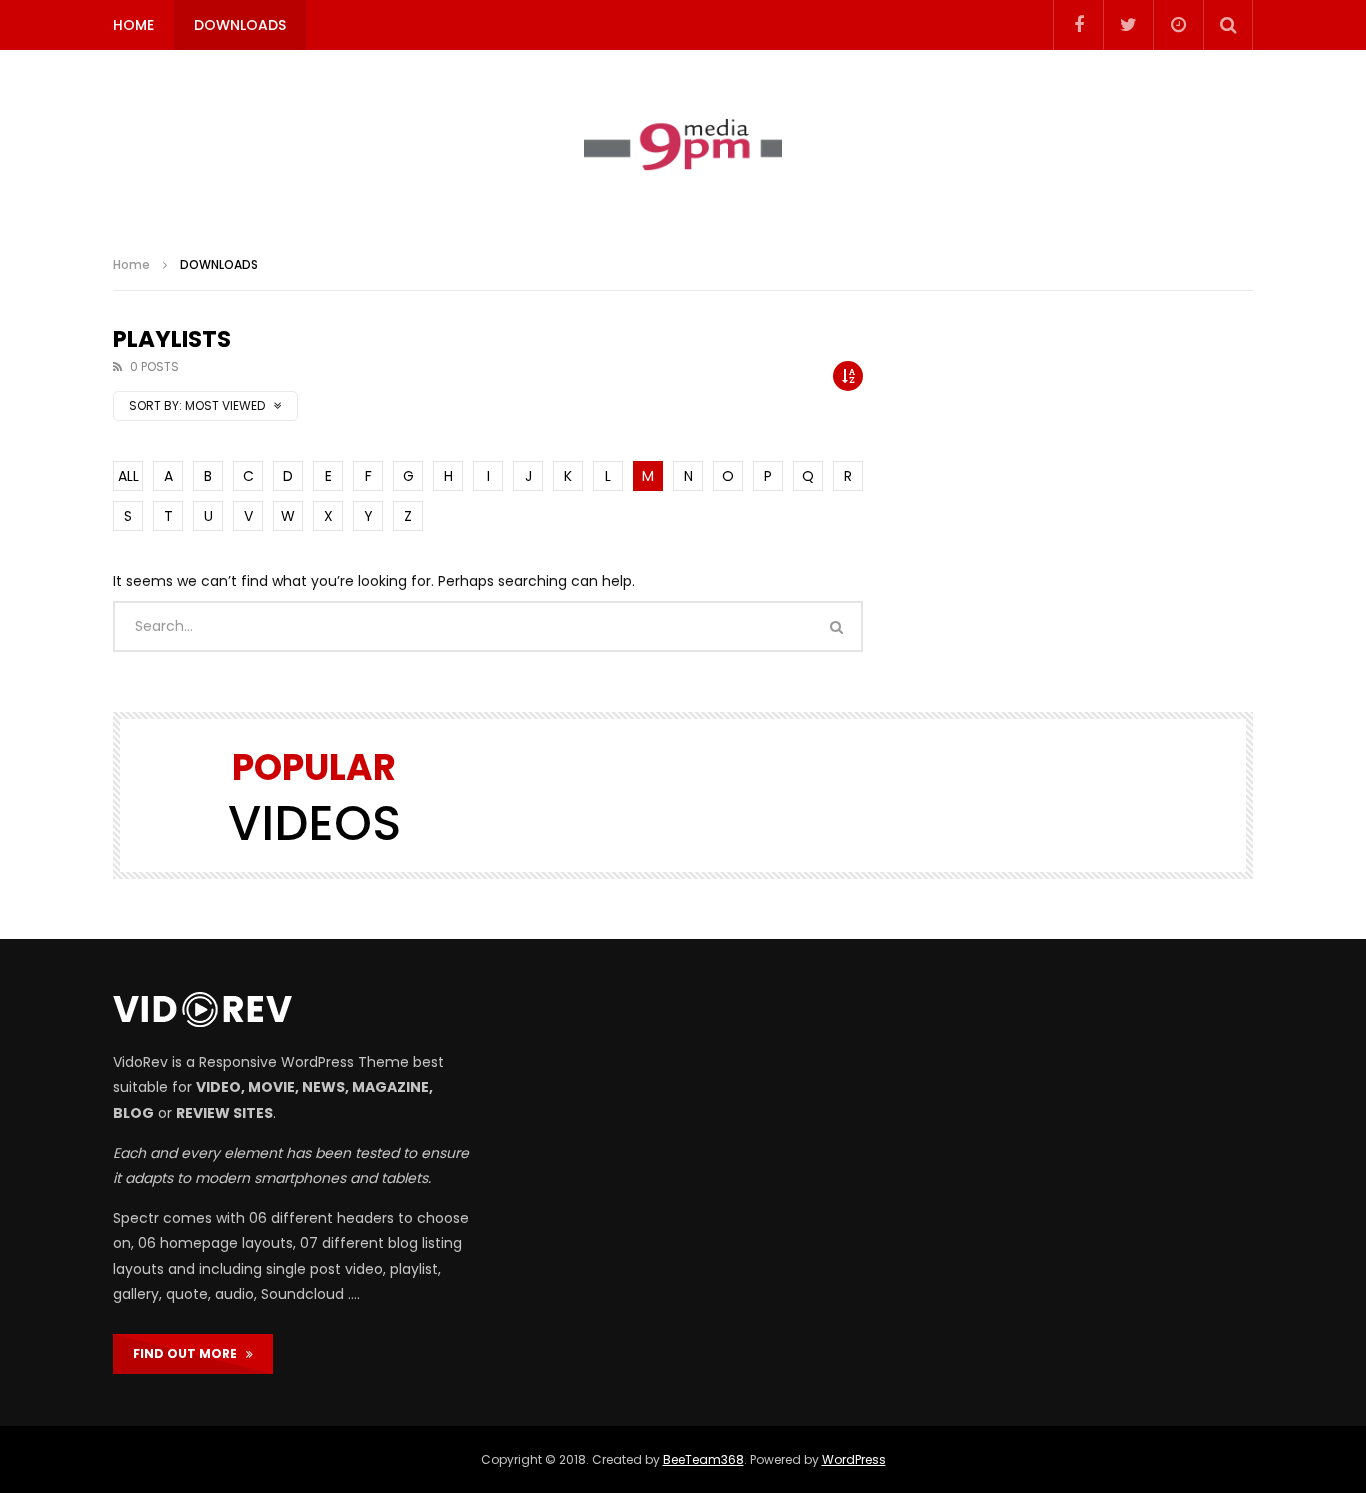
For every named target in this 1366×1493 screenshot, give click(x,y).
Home (131, 264)
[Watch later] (1178, 25)
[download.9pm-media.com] (683, 145)
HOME (133, 25)
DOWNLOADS (240, 25)
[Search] (1228, 25)
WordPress (854, 1459)
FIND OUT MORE (189, 1353)
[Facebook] (1078, 25)
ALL (128, 476)
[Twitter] (1128, 25)
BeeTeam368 (703, 1459)
